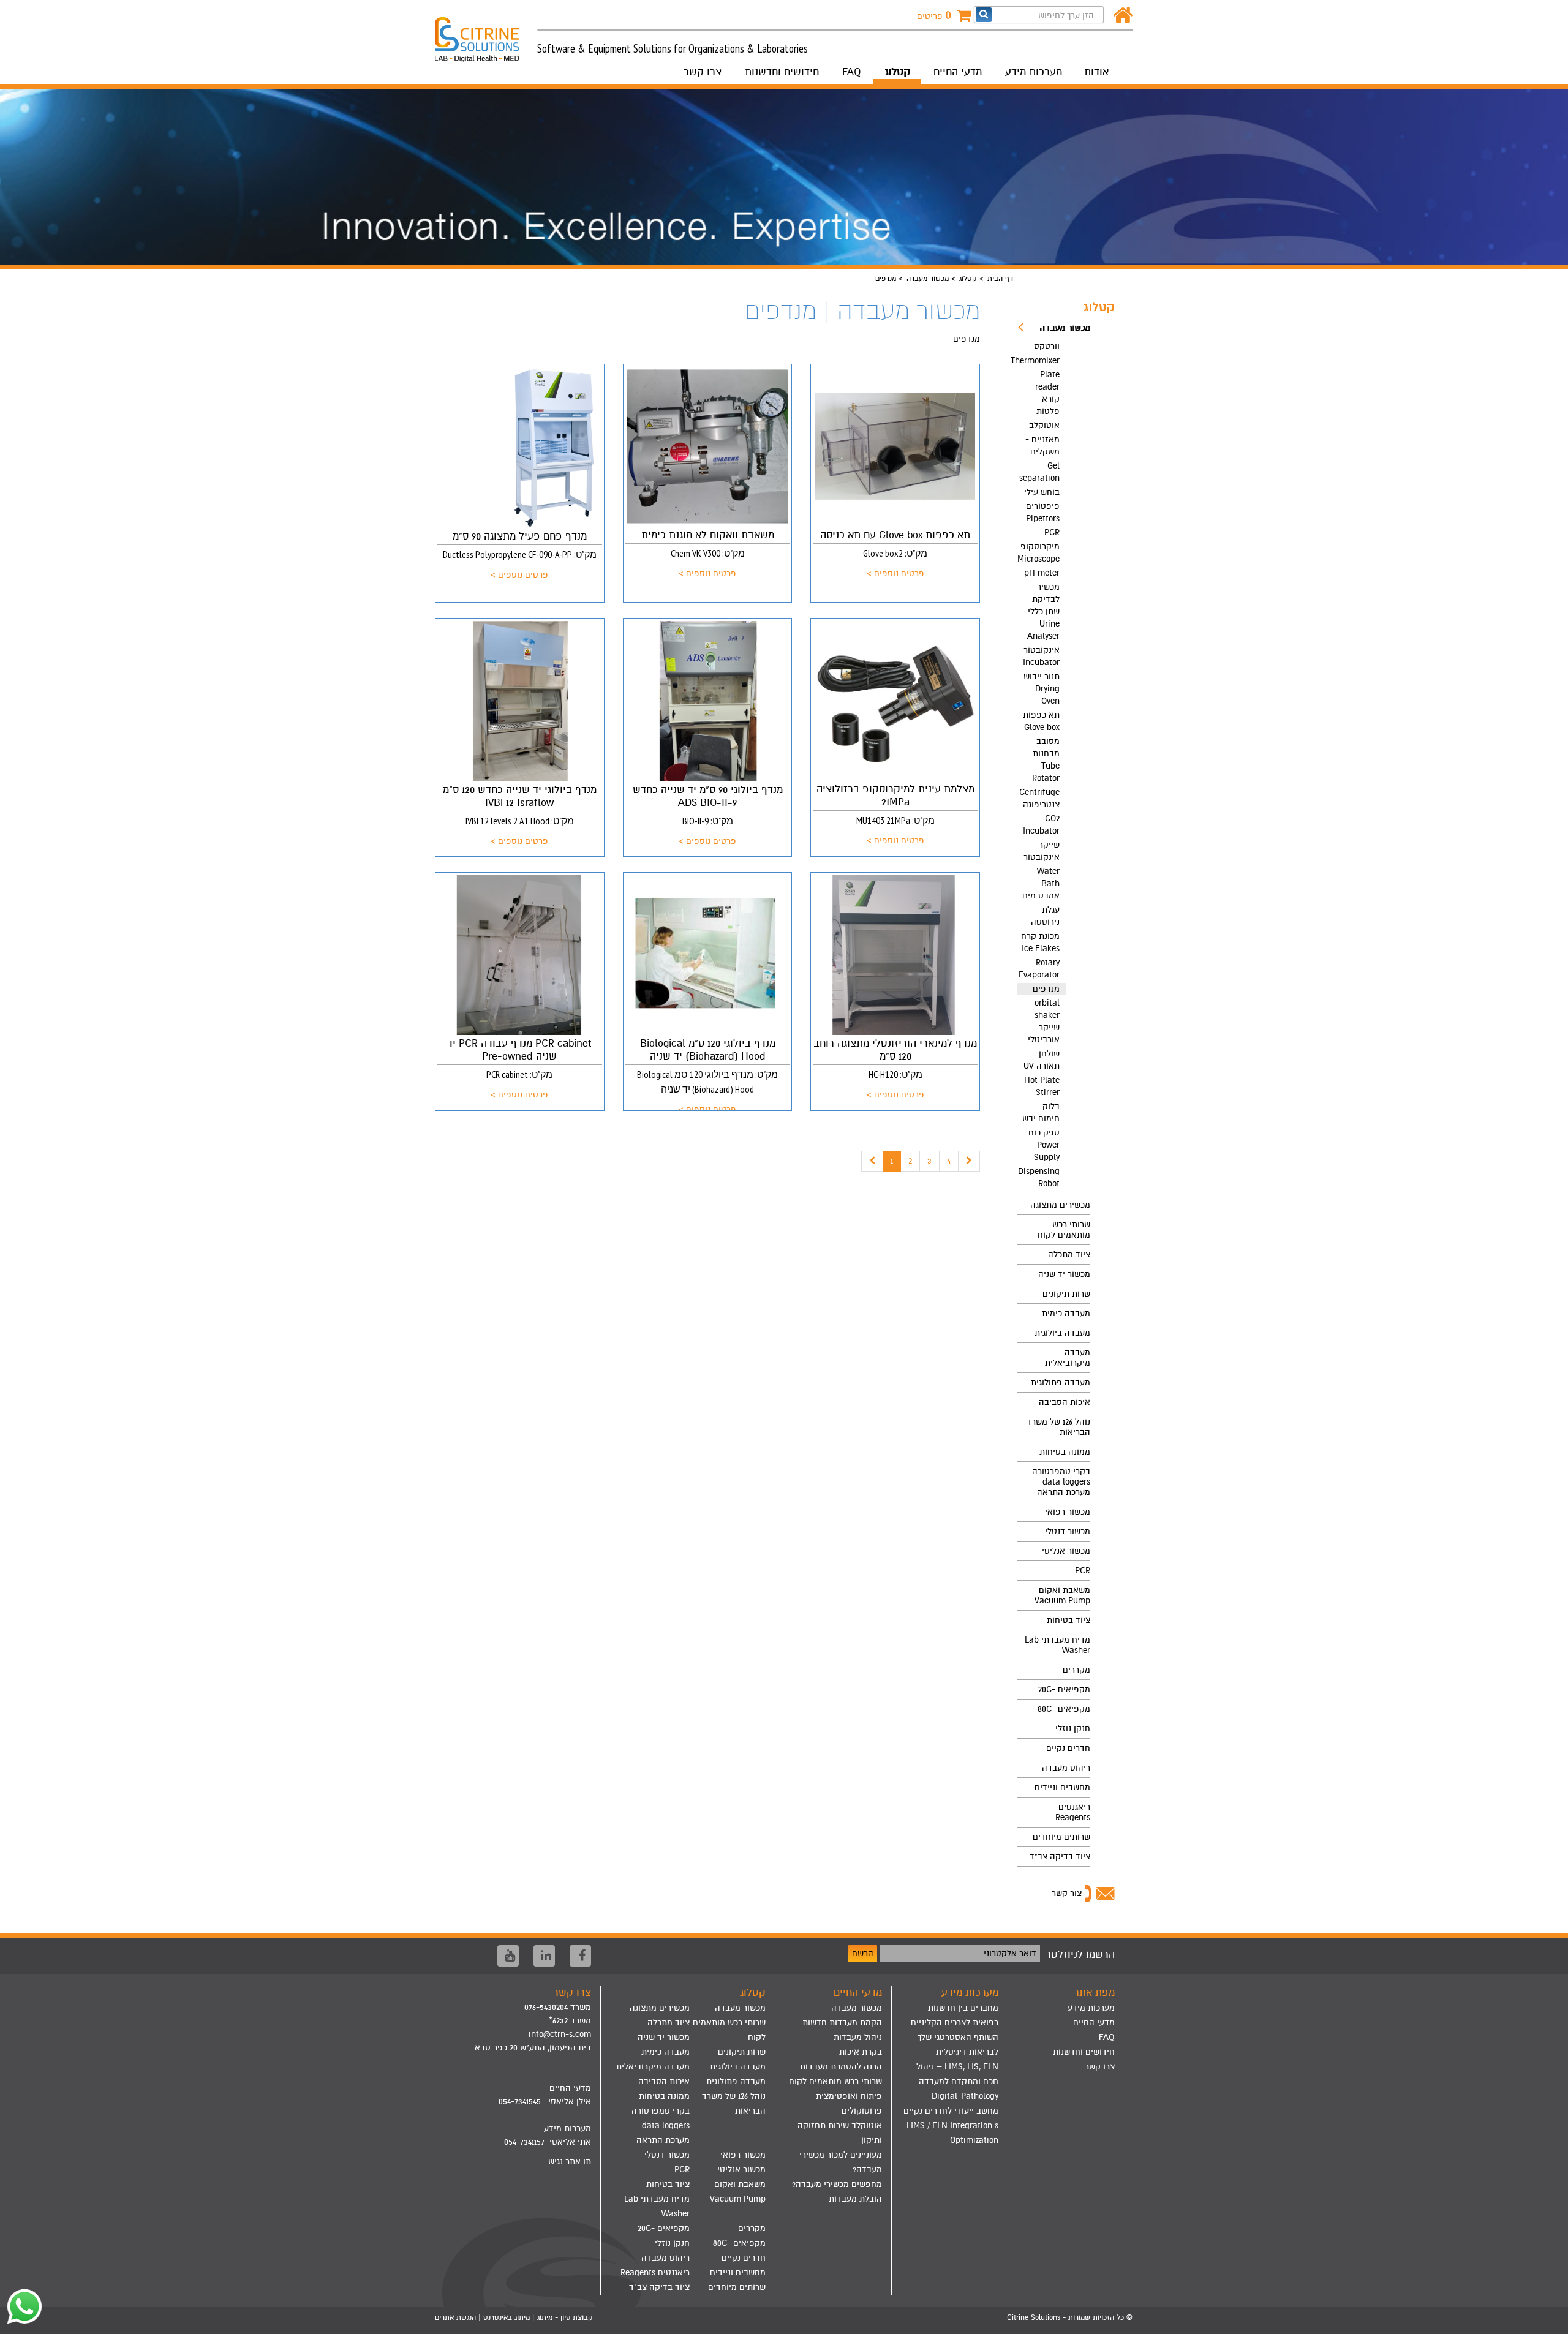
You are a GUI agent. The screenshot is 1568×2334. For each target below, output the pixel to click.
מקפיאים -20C (1064, 1689)
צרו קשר (703, 72)
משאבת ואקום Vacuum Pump (1062, 1595)
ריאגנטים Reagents (1073, 1812)
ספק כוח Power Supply (1044, 1145)
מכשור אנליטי (1066, 1551)
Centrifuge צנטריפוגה (1039, 798)
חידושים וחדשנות (782, 72)
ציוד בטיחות (1069, 1620)
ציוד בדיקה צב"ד (1060, 1857)
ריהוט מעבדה (1066, 1768)
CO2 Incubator (1041, 825)
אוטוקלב (1044, 425)
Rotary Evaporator (1039, 969)
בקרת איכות (861, 2052)
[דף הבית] (1123, 16)
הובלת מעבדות (855, 2199)
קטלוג (897, 72)
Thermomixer (1038, 360)
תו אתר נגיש (570, 2162)
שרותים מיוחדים (1061, 1837)
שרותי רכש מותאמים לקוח (1064, 1230)
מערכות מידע (1034, 72)
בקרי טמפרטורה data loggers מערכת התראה (1061, 1482)
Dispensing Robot (1039, 1177)
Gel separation (1039, 472)
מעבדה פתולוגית (1061, 1383)
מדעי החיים (958, 72)
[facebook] (580, 1956)
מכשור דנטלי (1068, 1531)
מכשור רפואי (1068, 1512)
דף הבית (1000, 279)
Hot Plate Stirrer (1042, 1086)
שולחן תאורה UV (1042, 1060)
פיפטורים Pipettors (1043, 512)
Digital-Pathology (965, 2096)
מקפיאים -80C (1064, 1709)
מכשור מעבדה (928, 279)
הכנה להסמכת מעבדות (841, 2067)
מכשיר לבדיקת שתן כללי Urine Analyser (1043, 612)
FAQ (852, 72)
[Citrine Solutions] (486, 34)
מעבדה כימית (1066, 1313)
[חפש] (984, 14)
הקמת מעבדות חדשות (842, 2023)
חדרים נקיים (1068, 1748)
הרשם (863, 1953)
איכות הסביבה (1065, 1402)
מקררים (1076, 1670)
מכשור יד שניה (1064, 1274)
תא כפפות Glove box (1041, 721)
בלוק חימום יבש (1041, 1112)
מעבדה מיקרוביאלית (1068, 1358)
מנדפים (1046, 989)
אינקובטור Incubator (1041, 656)
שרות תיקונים (1066, 1294)
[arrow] (1547, 2319)
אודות (1096, 72)
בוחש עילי (1042, 492)
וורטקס (1047, 346)
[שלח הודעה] (21, 2306)
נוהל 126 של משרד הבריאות (1058, 1427)
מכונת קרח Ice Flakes (1040, 942)
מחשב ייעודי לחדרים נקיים (951, 2111)
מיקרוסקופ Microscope (1038, 553)
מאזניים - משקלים (1042, 446)
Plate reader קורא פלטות (1047, 393)
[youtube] (508, 1956)
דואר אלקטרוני (1010, 1953)
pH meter (1042, 573)
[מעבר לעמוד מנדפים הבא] (969, 1161)
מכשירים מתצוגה (1060, 1205)
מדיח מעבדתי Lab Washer (1057, 1645)
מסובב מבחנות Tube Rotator (1046, 760)
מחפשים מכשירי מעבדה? (837, 2184)
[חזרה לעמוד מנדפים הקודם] (872, 1161)
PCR (1052, 533)
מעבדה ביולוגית (1062, 1333)
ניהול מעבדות (858, 2037)
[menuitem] (1054, 757)
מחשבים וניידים (1062, 1787)
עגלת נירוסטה (1045, 916)
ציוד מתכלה (1069, 1255)
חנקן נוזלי (1073, 1729)
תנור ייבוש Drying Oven (1042, 689)
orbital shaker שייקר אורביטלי (1044, 1021)
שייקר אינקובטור (1042, 851)
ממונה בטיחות (1065, 1452)
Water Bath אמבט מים (1041, 883)
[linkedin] (544, 1956)
